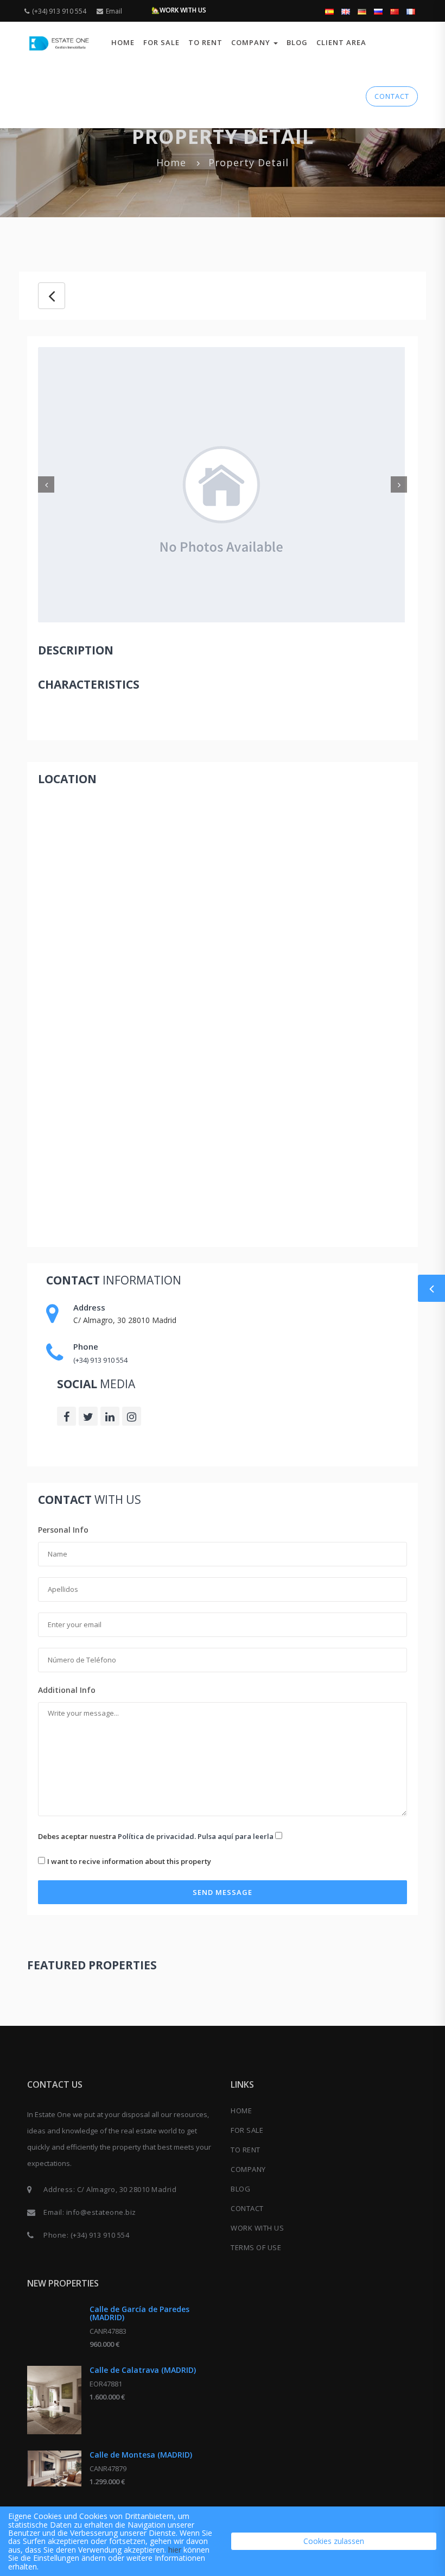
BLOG (297, 42)
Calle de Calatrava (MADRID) (143, 2370)
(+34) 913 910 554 (59, 11)
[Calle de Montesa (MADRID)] (54, 2468)
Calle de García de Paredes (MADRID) (139, 2313)
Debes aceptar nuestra (156, 1836)
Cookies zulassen (334, 2541)
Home (123, 42)
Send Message (223, 1892)
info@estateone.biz (101, 2212)
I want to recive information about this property (129, 1861)
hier (175, 2550)
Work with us (257, 2228)
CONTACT (392, 96)
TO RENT (205, 42)
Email (114, 11)
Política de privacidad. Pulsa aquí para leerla (196, 1836)
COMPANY (248, 2169)
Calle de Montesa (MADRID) (141, 2455)
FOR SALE (161, 42)
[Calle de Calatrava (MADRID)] (54, 2400)
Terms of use (256, 2247)
